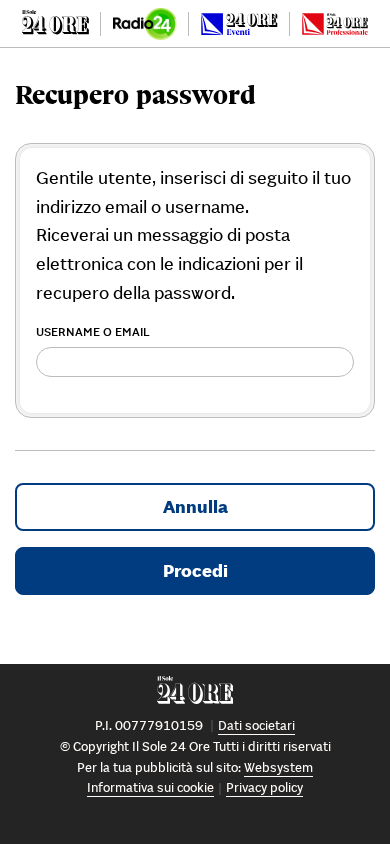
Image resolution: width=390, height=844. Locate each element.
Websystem (278, 767)
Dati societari (256, 725)
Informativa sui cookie (150, 787)
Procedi (195, 570)
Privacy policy (264, 787)
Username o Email (93, 331)
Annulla (195, 506)
